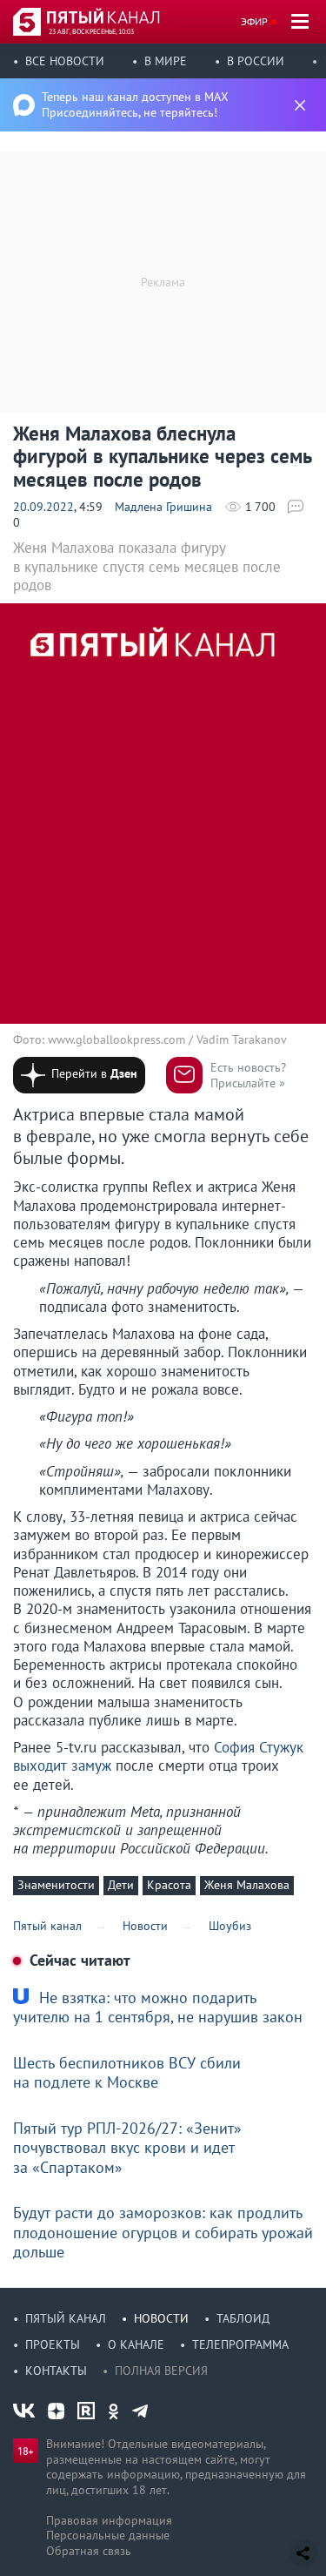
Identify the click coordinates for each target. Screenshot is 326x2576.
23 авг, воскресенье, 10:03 (91, 31)
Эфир (254, 21)
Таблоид (243, 2318)
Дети (121, 1885)
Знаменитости (56, 1885)
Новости (161, 2318)
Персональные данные (108, 2535)
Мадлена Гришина (163, 507)
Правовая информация (109, 2520)
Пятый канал (66, 2318)
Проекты (53, 2344)
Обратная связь (89, 2551)
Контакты (56, 2371)
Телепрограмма (240, 2344)
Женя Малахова (247, 1885)
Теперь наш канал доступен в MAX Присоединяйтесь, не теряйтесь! (135, 104)
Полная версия (161, 2371)
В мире (166, 61)
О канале (136, 2344)
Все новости (65, 61)
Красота (169, 1885)
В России (256, 61)
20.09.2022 (43, 507)
